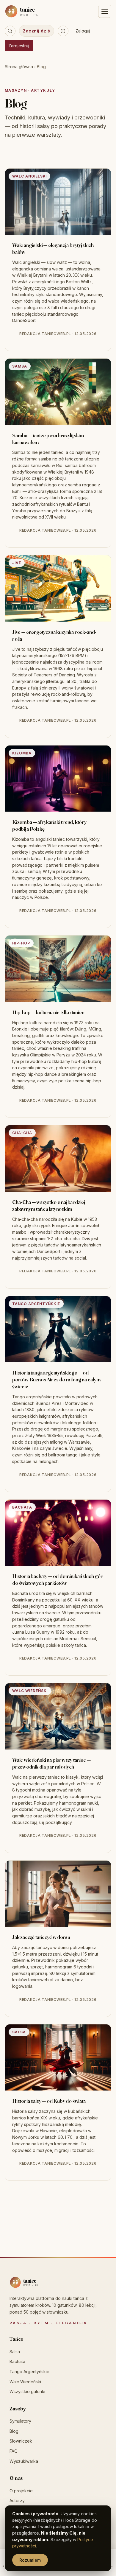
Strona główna (19, 67)
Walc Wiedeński (25, 2382)
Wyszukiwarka (24, 2461)
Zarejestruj (19, 46)
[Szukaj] (10, 31)
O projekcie (21, 2491)
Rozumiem (30, 2560)
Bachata (17, 2361)
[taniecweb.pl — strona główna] (35, 11)
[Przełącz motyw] (63, 31)
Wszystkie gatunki (27, 2391)
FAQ (14, 2451)
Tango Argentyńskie (29, 2372)
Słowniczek (21, 2441)
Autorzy (17, 2500)
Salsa (15, 2352)
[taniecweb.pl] (36, 2282)
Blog (14, 2431)
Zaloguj (83, 31)
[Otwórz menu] (105, 11)
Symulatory (20, 2421)
